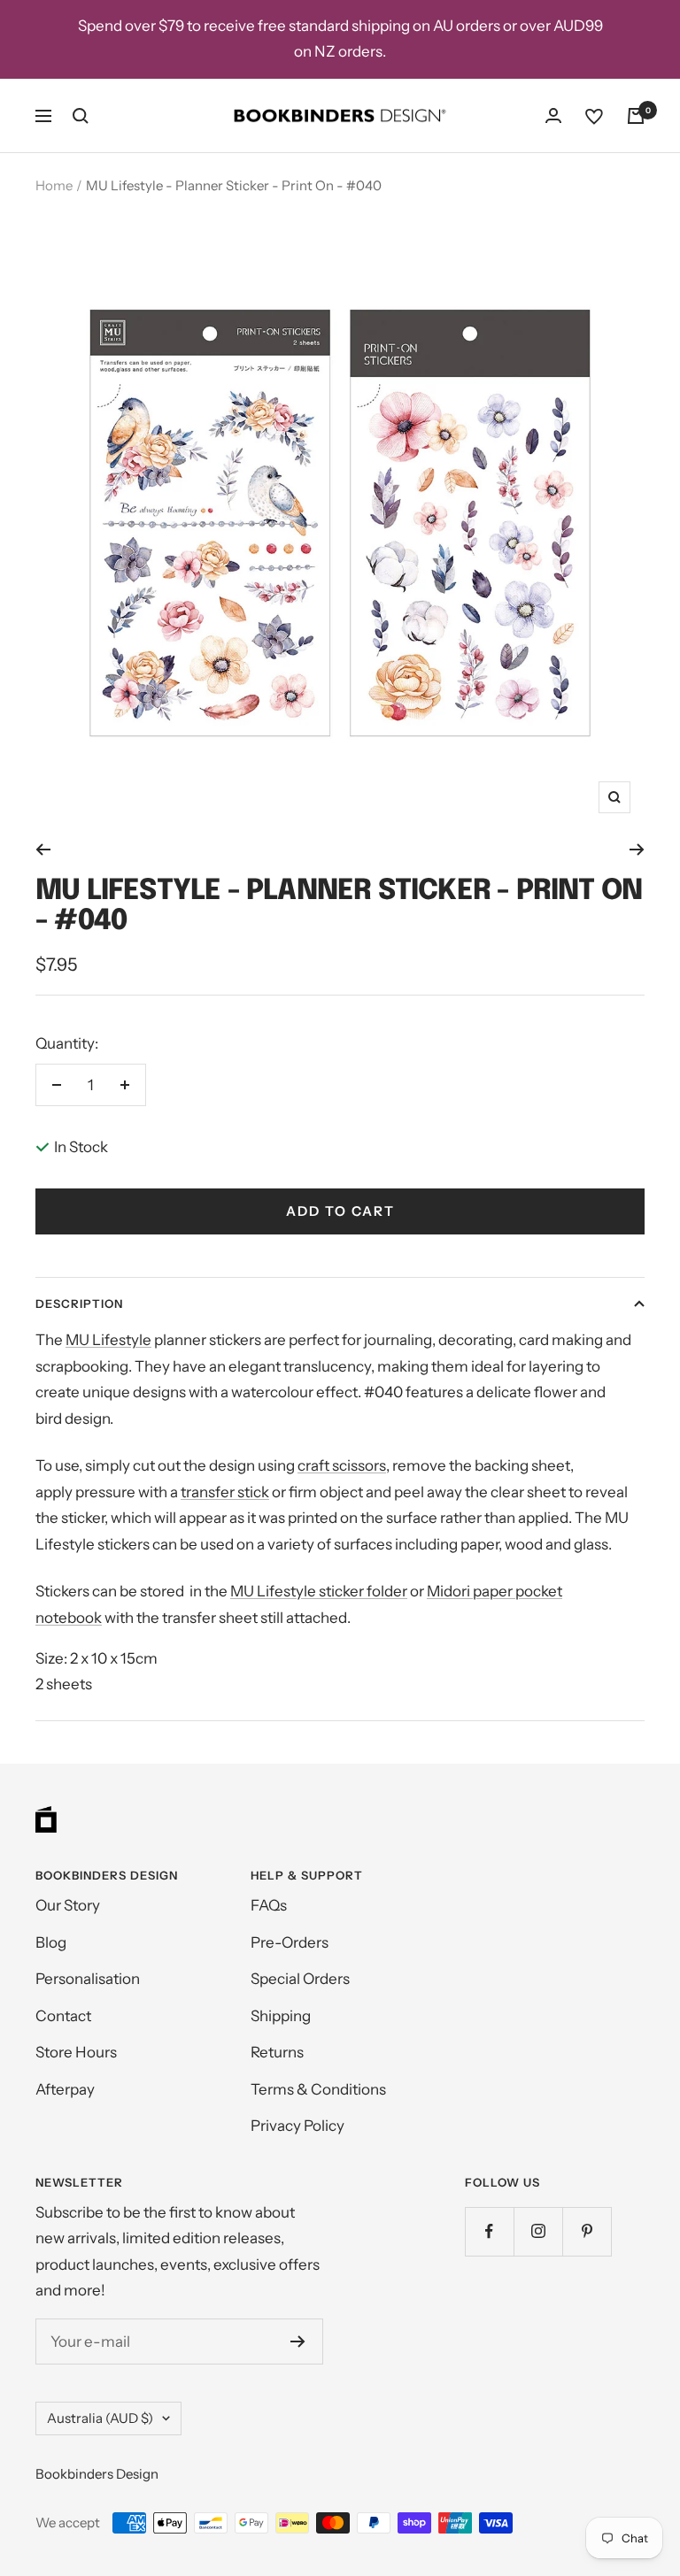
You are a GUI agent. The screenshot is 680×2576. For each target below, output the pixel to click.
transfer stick (225, 1492)
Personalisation (88, 1979)
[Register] (298, 2341)
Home (54, 185)
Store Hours (76, 2052)
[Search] (81, 116)
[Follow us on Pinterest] (587, 2231)
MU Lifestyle (108, 1340)
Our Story (68, 1905)
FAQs (269, 1905)
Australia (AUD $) (100, 2418)
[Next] (637, 850)
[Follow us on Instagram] (538, 2231)
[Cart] (636, 116)
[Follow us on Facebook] (489, 2231)
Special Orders (300, 1979)
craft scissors (342, 1465)
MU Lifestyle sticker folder (319, 1591)
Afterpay (65, 2089)
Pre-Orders (290, 1942)
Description (79, 1303)
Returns (277, 2052)
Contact (63, 2016)
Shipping (281, 2016)
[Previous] (43, 850)
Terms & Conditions (318, 2089)
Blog (51, 1942)
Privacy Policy (297, 2126)
